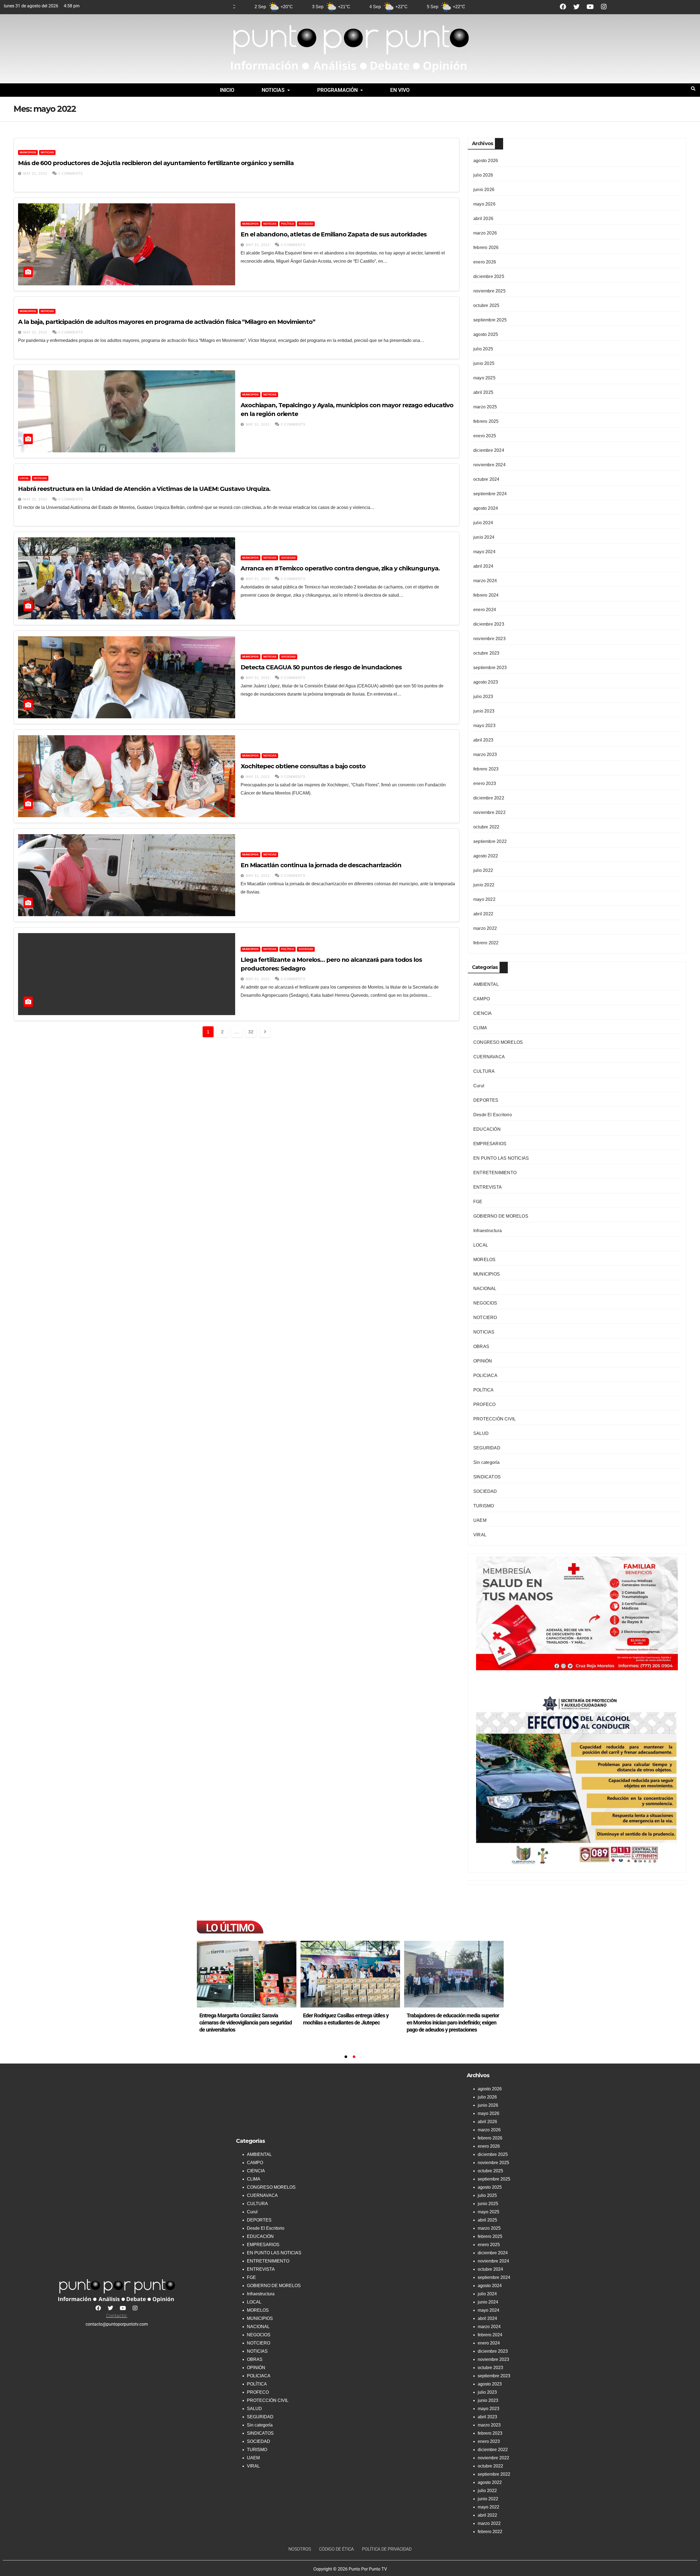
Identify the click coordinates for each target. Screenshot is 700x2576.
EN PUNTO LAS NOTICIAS (501, 1158)
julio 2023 (483, 697)
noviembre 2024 (489, 465)
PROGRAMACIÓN (337, 90)
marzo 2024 (485, 581)
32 (251, 1032)
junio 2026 (484, 190)
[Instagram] (604, 7)
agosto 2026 (486, 161)
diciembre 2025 (489, 276)
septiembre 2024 (490, 494)
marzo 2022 (485, 928)
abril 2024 (483, 566)
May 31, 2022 (35, 174)
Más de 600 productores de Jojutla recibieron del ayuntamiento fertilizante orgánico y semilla (156, 163)
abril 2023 (483, 740)
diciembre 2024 (489, 450)
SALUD (481, 1433)
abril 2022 (483, 914)
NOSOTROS (300, 2549)
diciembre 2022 (489, 798)
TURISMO (484, 1506)
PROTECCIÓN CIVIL (495, 1419)
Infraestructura (488, 1231)
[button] (276, 90)
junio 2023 (484, 711)
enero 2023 (485, 783)
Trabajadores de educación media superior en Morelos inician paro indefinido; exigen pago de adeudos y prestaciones (453, 2023)
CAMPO (482, 999)
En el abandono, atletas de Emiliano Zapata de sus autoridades (334, 234)
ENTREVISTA (488, 1187)
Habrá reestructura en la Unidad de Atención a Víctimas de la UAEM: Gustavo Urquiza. (144, 489)
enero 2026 (485, 262)
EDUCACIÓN (487, 1129)
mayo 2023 (484, 726)
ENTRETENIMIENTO (495, 1173)
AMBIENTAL (486, 984)
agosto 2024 (486, 508)
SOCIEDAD (306, 224)
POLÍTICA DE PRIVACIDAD (387, 2549)
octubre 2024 (486, 479)
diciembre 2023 (489, 624)
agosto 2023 (486, 682)
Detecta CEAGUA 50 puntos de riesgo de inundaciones (321, 667)
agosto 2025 (486, 334)
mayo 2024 (484, 552)
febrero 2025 (486, 421)
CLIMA (480, 1028)
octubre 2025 (486, 305)
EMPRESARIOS (490, 1144)
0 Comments (71, 174)
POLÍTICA (288, 224)
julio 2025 (483, 349)
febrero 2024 (486, 595)
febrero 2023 (486, 769)
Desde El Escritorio (493, 1115)
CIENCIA (482, 1013)
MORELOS (484, 1260)
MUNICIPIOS (28, 152)
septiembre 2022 (490, 841)
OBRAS (481, 1346)
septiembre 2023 (490, 668)
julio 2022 (483, 870)
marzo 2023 (485, 754)
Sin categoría (487, 1462)
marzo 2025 (485, 407)
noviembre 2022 (489, 812)
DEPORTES (486, 1100)
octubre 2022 (486, 827)
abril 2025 (483, 392)
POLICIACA (485, 1375)
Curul (479, 1086)
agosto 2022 (486, 856)
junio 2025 (484, 363)
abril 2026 (483, 219)
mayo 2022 (484, 899)
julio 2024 (483, 523)
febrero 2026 (486, 247)
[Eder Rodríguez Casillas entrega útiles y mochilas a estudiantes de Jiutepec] (350, 1974)
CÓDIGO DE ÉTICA (336, 2549)
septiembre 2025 (490, 320)
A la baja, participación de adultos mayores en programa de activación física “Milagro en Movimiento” (167, 322)
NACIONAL (485, 1289)
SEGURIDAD (487, 1448)
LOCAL (24, 478)
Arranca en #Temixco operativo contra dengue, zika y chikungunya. (340, 568)
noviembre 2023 (489, 639)
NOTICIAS (273, 90)
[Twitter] (577, 7)
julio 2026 (483, 175)
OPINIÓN (483, 1361)
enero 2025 (485, 436)
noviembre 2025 (489, 291)
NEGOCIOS (485, 1303)
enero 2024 (485, 610)
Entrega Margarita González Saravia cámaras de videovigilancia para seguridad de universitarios (246, 2023)
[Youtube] (590, 7)
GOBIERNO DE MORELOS (501, 1216)
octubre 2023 (486, 653)
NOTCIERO (485, 1318)
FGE (478, 1202)
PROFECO (484, 1404)
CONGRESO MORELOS (498, 1042)
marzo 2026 (485, 233)
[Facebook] (563, 7)
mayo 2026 (484, 204)
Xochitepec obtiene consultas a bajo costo (303, 766)
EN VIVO (400, 90)
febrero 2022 (486, 943)
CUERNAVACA (489, 1057)
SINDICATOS (487, 1477)
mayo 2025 (484, 378)
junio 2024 (484, 537)
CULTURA (484, 1071)
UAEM (480, 1520)
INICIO (227, 90)
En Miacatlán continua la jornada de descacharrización (321, 865)
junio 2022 (484, 885)
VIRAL (480, 1535)
